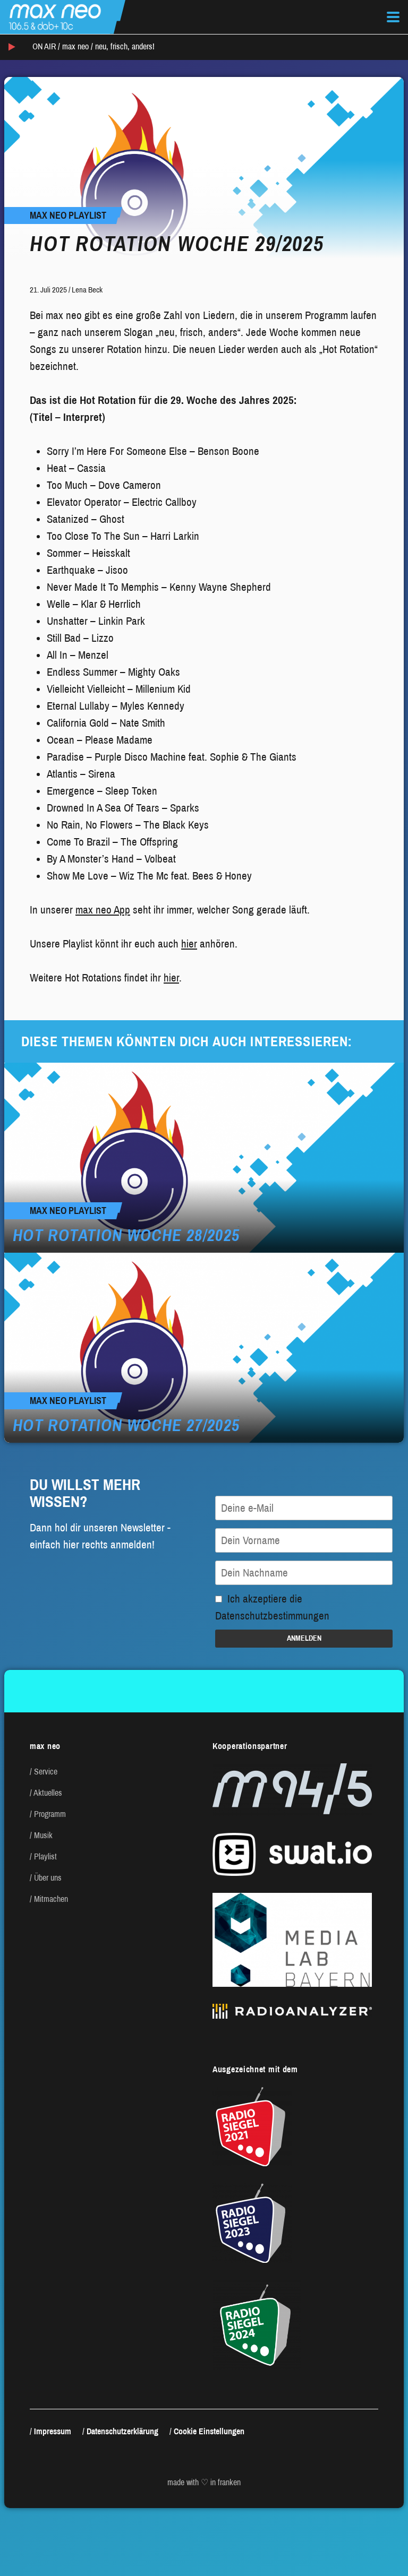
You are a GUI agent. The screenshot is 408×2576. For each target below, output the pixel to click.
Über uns (48, 1878)
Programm (50, 1814)
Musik (43, 1835)
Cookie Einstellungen (209, 2431)
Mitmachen (51, 1899)
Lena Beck (87, 290)
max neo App (103, 910)
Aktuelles (48, 1793)
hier (189, 944)
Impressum (53, 2431)
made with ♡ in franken (204, 2482)
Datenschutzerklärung (122, 2431)
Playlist (45, 1856)
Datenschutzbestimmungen (272, 1616)
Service (46, 1772)
